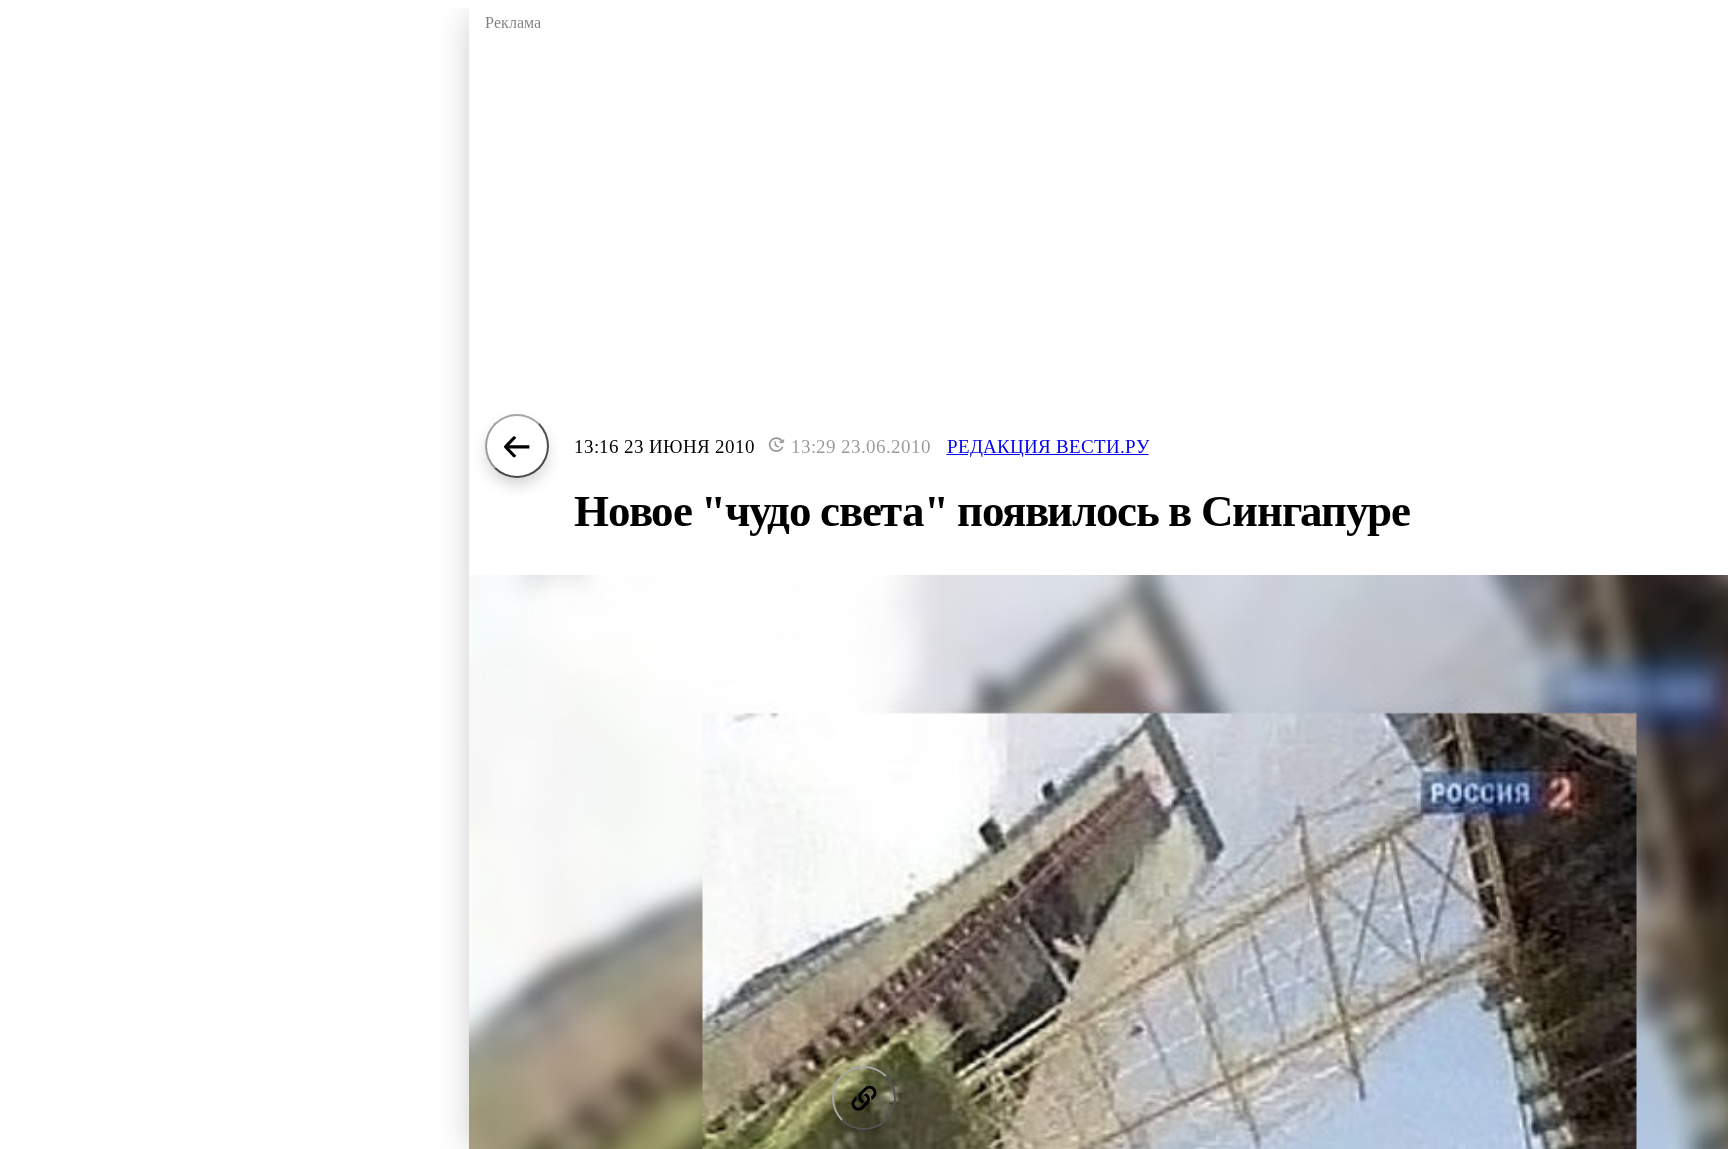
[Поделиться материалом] (864, 1098)
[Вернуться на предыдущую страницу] (517, 446)
